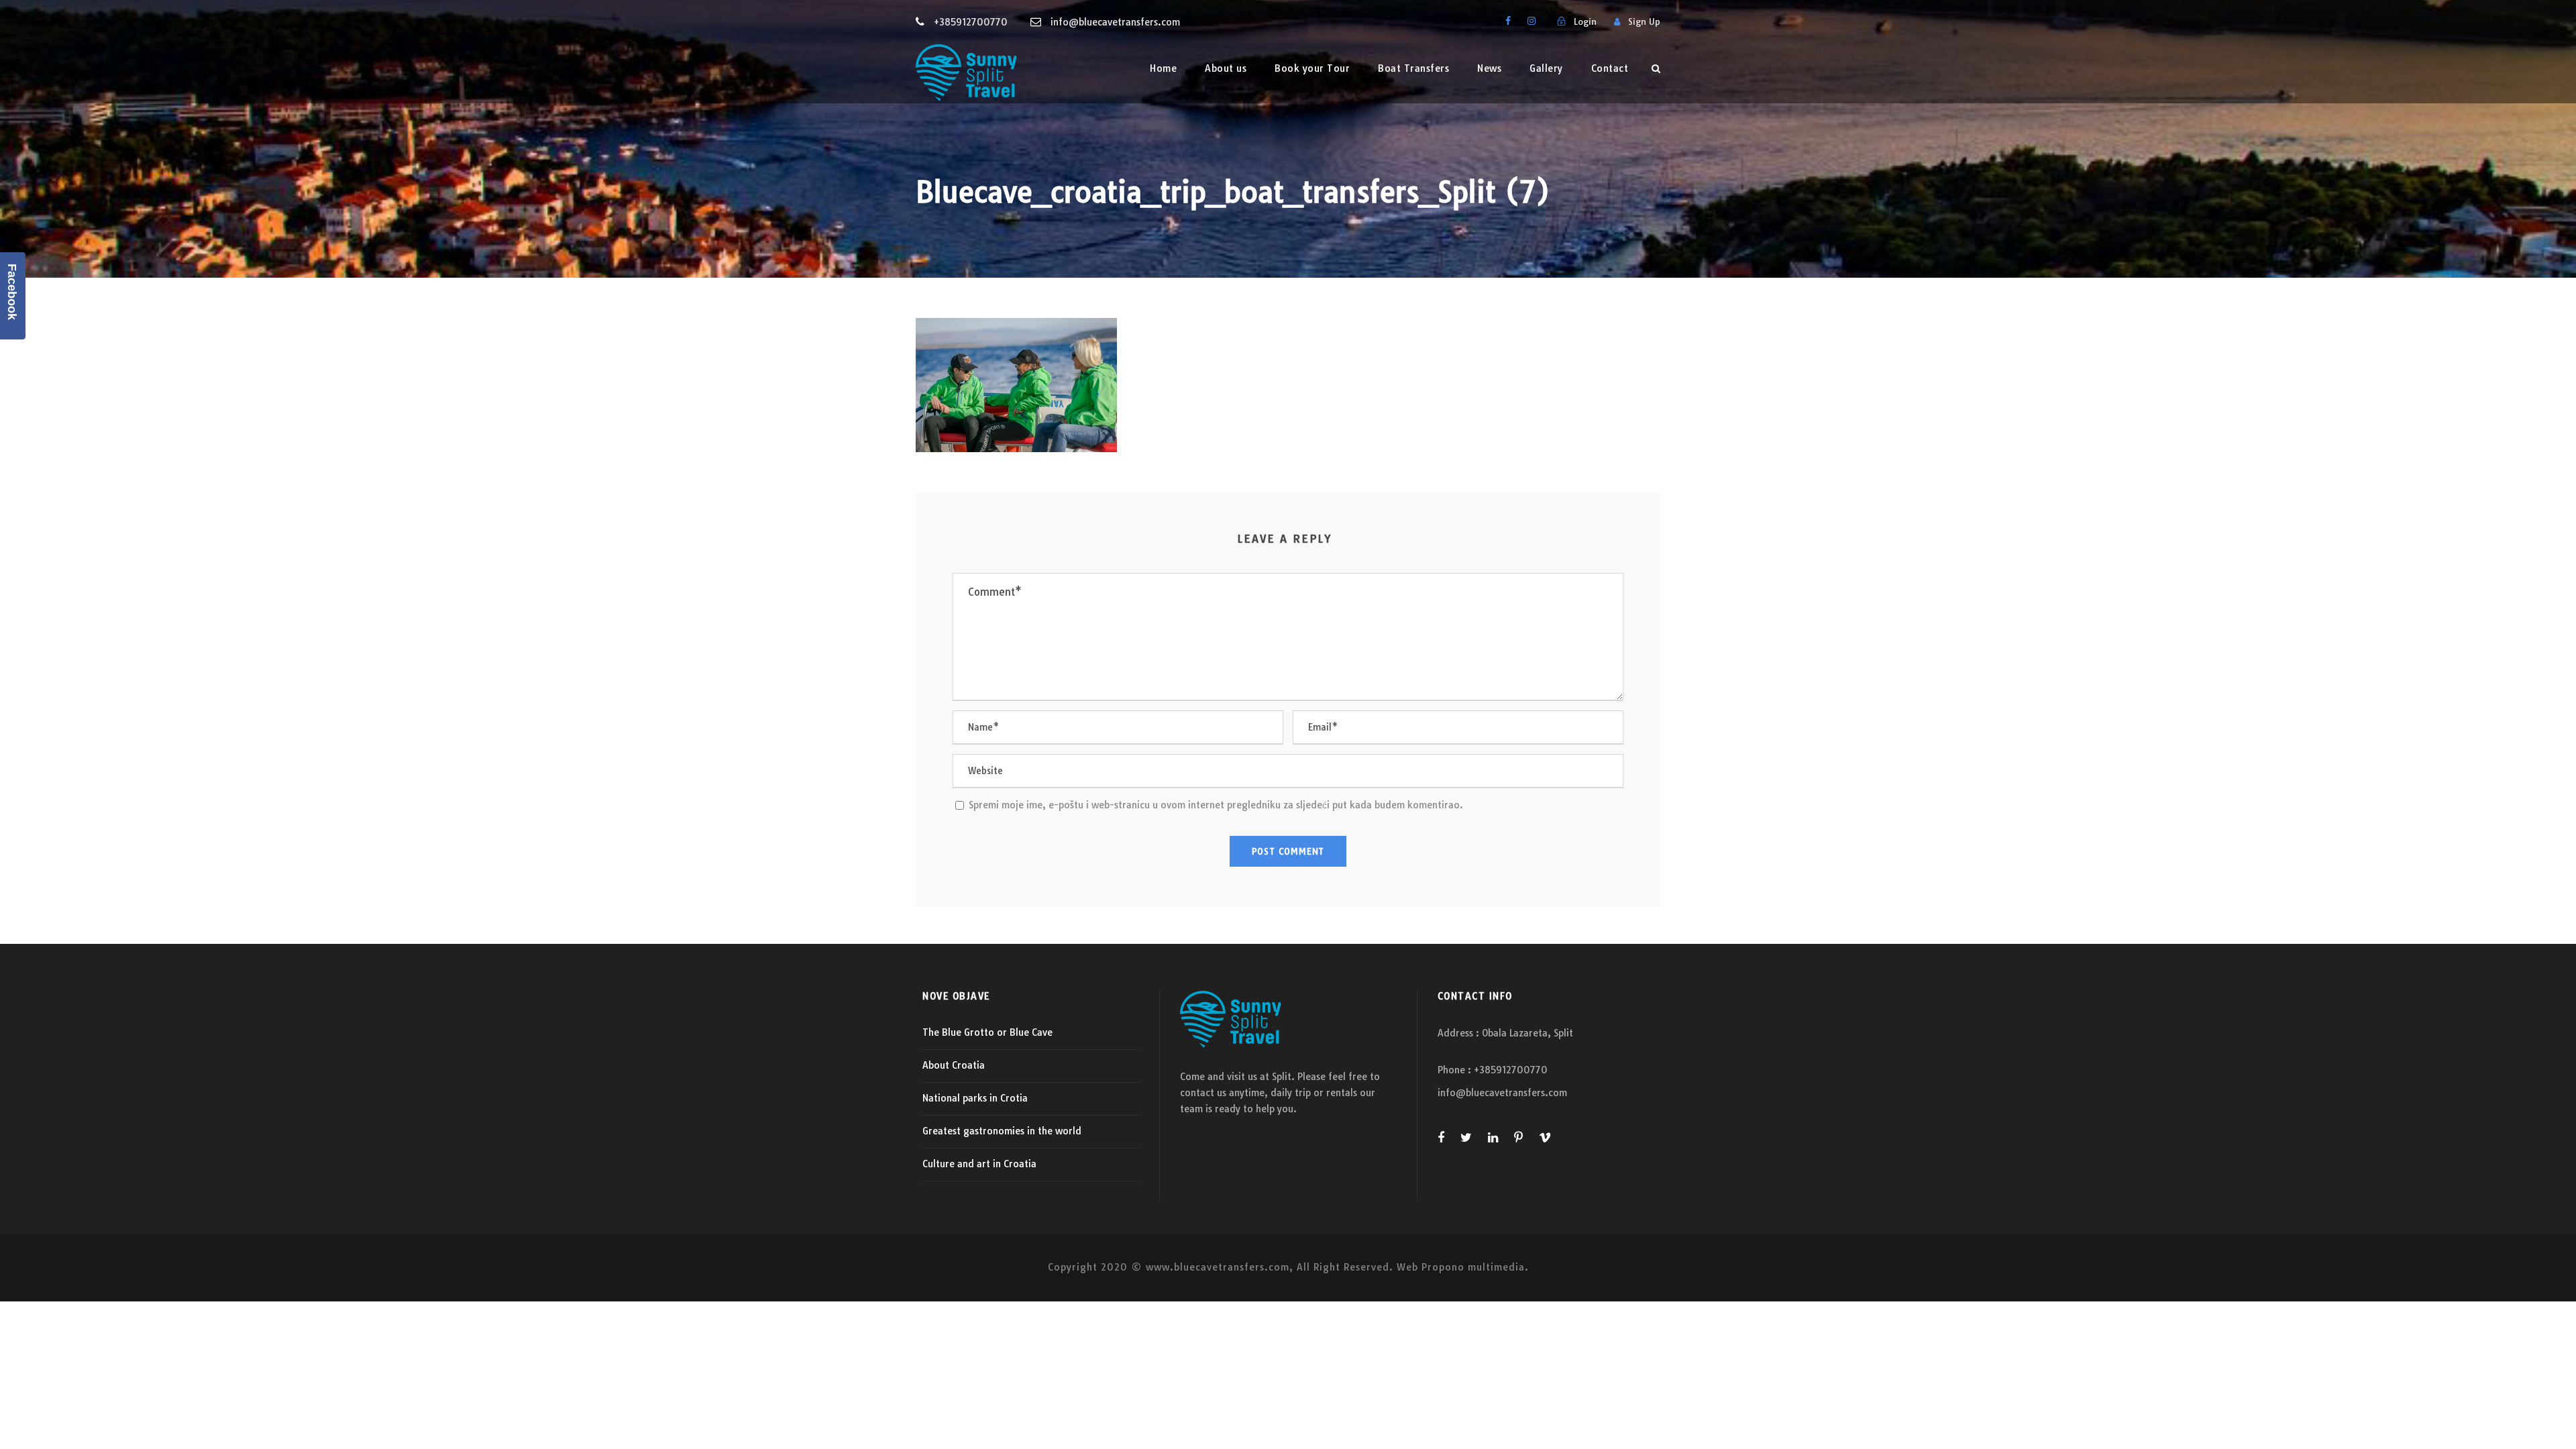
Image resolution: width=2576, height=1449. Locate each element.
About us (1226, 68)
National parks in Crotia (975, 1098)
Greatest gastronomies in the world (1002, 1131)
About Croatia (954, 1065)
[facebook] (1508, 21)
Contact (1610, 68)
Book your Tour (1312, 68)
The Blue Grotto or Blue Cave (987, 1032)
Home (1163, 68)
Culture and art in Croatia (979, 1164)
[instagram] (1532, 21)
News (1489, 68)
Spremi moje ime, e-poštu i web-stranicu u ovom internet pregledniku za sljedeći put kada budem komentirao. (1216, 805)
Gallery (1546, 68)
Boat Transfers (1413, 68)
